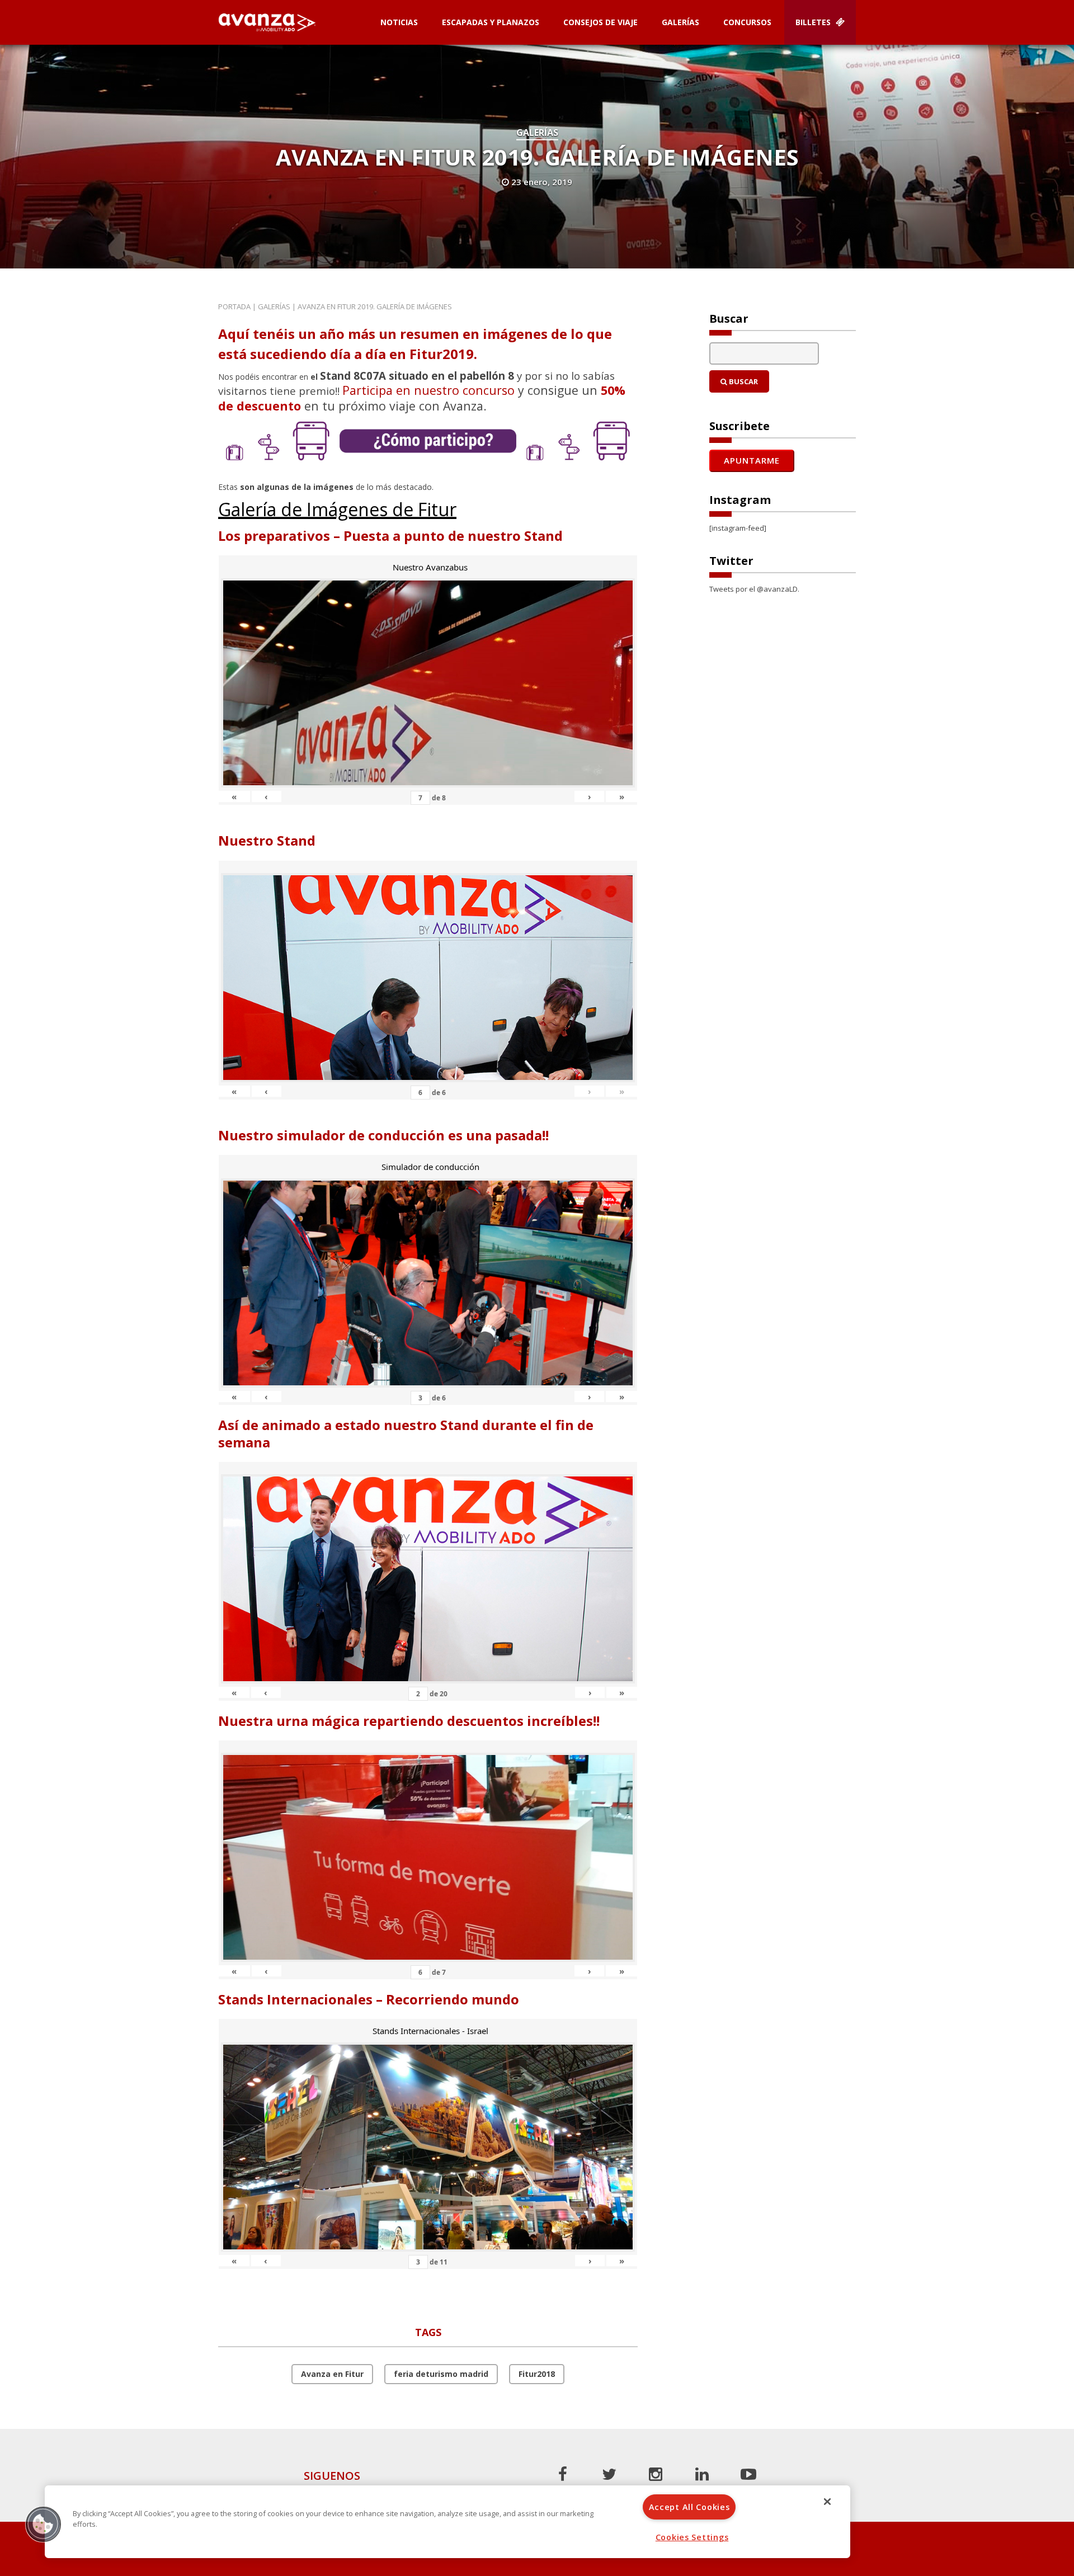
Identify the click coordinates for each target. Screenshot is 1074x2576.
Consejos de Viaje (600, 22)
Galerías (680, 22)
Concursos (747, 22)
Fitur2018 (537, 2374)
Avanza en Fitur (332, 2374)
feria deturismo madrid (441, 2374)
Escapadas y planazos (491, 22)
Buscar (743, 381)
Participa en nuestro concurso (428, 390)
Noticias (399, 22)
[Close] (827, 2502)
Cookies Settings (692, 2537)
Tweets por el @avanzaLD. (754, 589)
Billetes (814, 22)
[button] (43, 2524)
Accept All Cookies (689, 2507)
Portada (234, 306)
